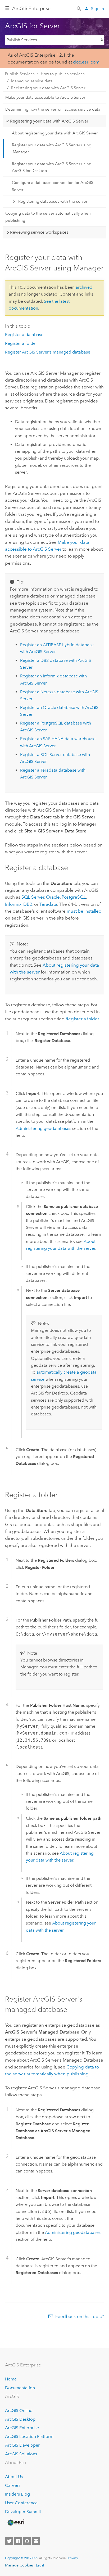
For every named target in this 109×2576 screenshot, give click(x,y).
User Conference (21, 2503)
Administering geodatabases (43, 1128)
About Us (14, 2477)
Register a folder (21, 343)
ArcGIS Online (19, 2410)
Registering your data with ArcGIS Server (48, 88)
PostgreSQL (74, 897)
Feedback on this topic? (80, 2316)
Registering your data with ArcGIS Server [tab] (49, 121)
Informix (13, 904)
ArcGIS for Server (32, 26)
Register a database (24, 335)
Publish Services (20, 74)
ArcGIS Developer (22, 2445)
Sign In (97, 9)
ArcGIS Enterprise (22, 2428)
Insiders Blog (17, 2494)
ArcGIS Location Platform (29, 2436)
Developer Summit (23, 2512)
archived (84, 287)
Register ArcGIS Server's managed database (48, 352)
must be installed (84, 911)
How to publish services (63, 74)
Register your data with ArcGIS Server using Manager (52, 148)
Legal (40, 2565)
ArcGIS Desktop (20, 2419)
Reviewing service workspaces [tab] (39, 232)
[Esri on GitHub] (27, 2541)
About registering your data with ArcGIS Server (55, 133)
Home (11, 2379)
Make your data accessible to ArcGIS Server (45, 97)
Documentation (20, 2388)
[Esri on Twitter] (9, 2541)
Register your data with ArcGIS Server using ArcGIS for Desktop (52, 167)
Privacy (73, 2558)
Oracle (53, 897)
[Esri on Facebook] (18, 2541)
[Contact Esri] (36, 2541)
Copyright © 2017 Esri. (22, 2558)
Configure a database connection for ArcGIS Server (53, 186)
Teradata (48, 904)
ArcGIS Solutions (21, 2454)
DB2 (28, 904)
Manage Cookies (19, 2565)
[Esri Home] (16, 2523)
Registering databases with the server (53, 201)
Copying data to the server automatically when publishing (48, 217)
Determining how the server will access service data (53, 109)
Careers (13, 2485)
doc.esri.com (86, 62)
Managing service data (32, 81)
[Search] (79, 8)
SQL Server (33, 897)
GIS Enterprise (31, 8)
